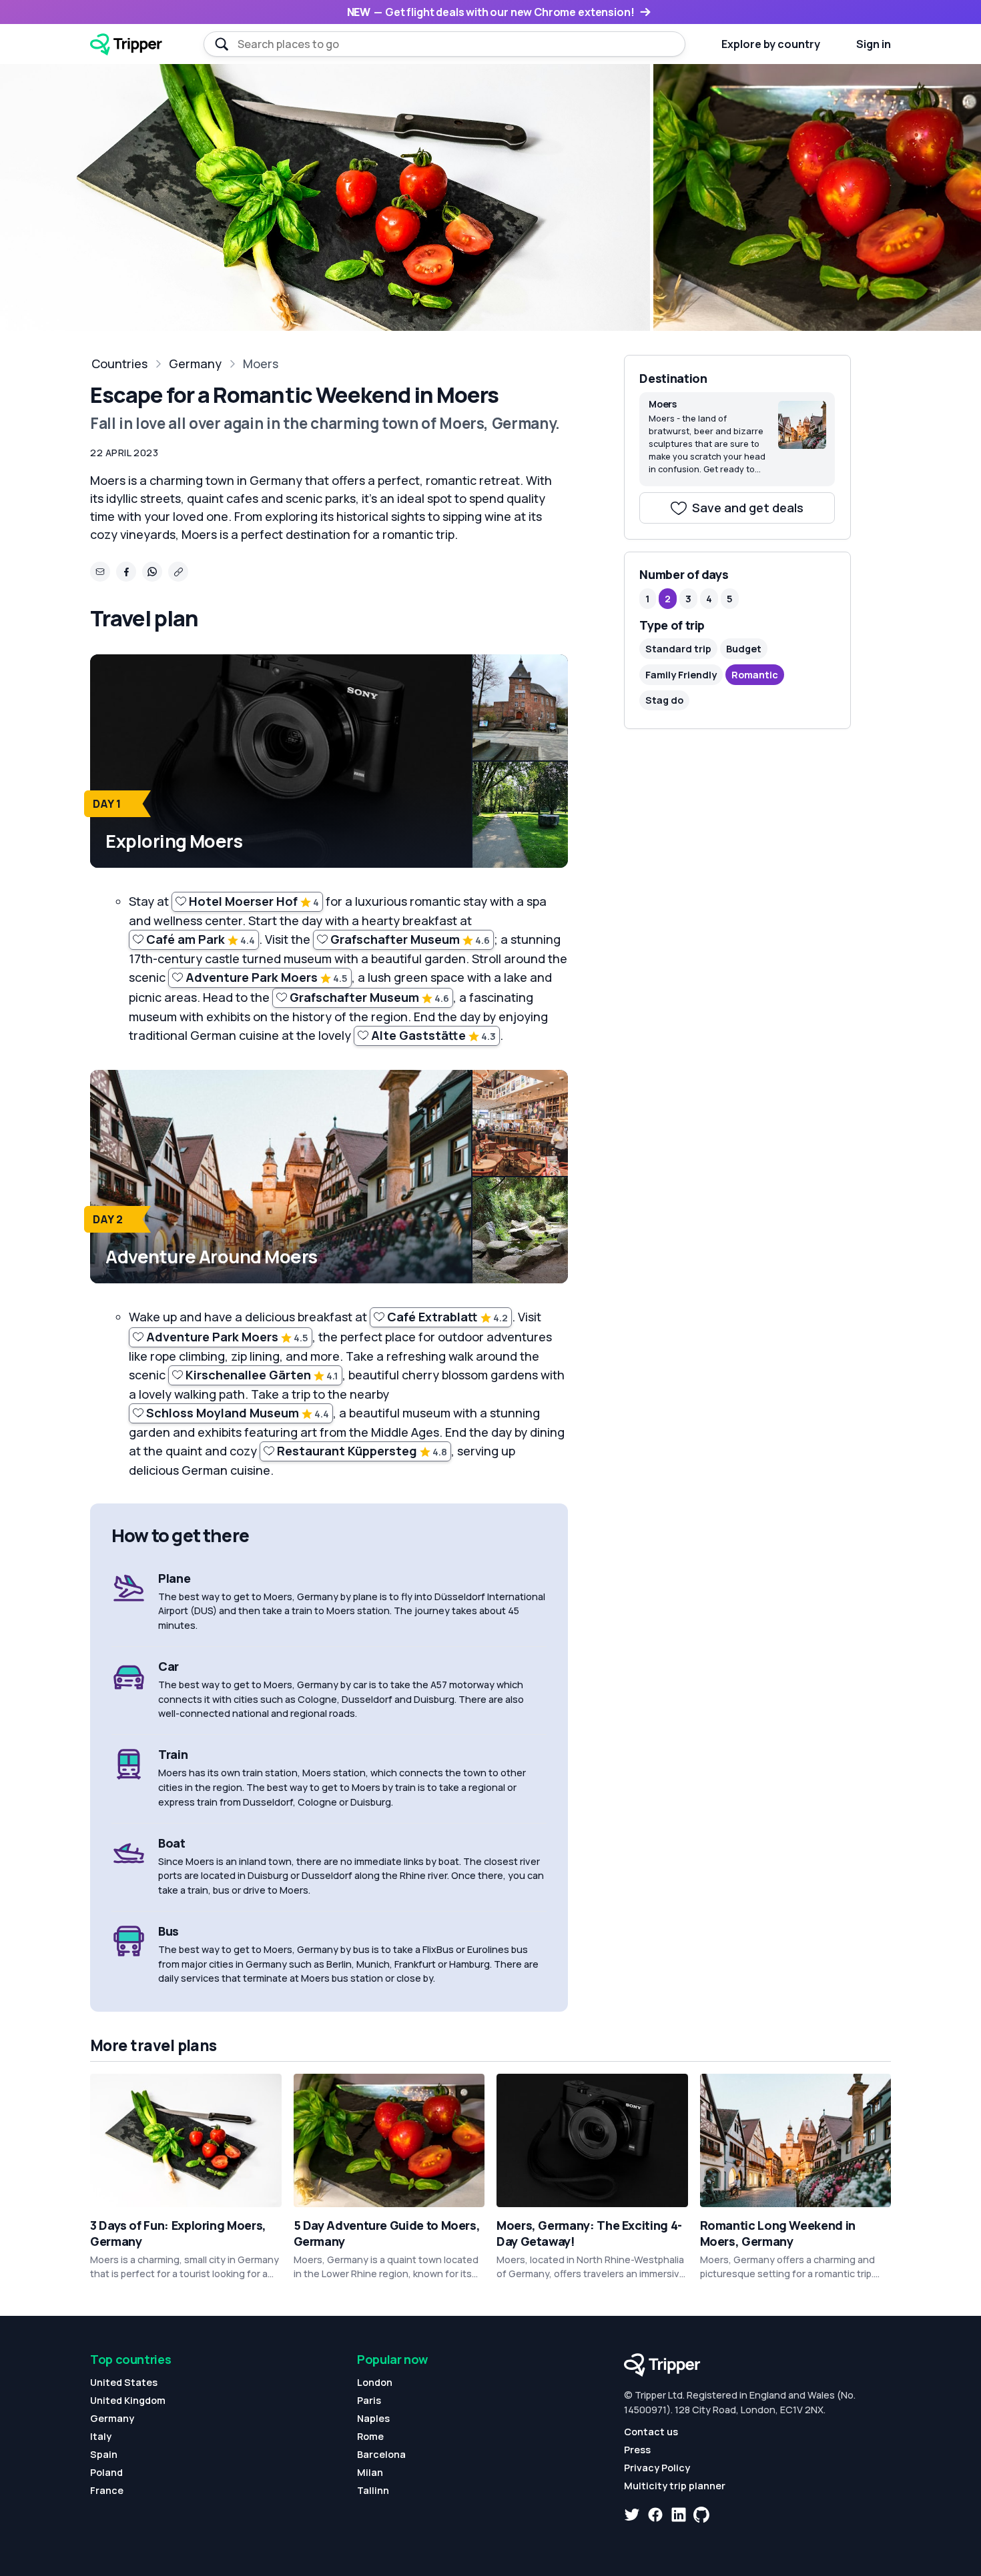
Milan (370, 2472)
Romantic (755, 675)
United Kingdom (128, 2400)
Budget (744, 649)
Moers (261, 364)
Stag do (664, 700)
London (375, 2382)
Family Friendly (681, 675)
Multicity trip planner (675, 2486)
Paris (369, 2400)
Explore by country (771, 44)
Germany (195, 364)
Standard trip (678, 649)
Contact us (651, 2432)
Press (637, 2450)
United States (124, 2382)
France (107, 2490)
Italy (101, 2436)
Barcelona (381, 2454)
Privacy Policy (657, 2468)
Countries (119, 364)
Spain (104, 2454)
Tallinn (373, 2490)
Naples (373, 2418)
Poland (106, 2472)
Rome (370, 2436)
